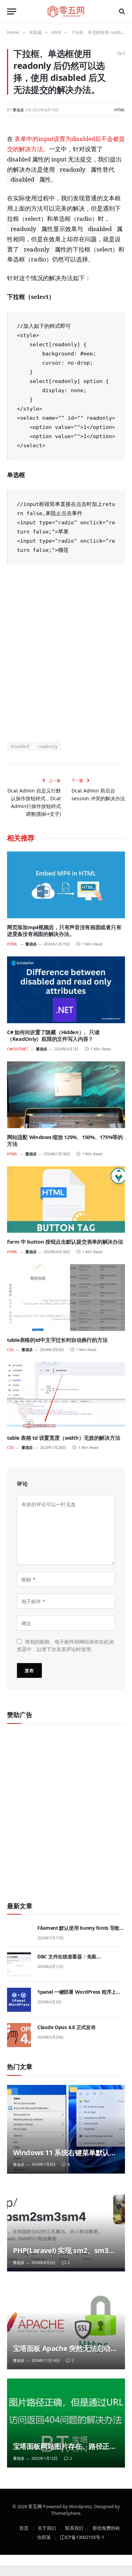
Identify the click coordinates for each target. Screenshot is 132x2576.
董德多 (18, 110)
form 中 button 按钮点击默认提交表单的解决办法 (65, 1242)
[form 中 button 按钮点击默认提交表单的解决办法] (66, 1199)
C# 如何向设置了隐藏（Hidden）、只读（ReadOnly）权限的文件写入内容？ (53, 1036)
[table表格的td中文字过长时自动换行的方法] (66, 1297)
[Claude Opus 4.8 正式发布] (19, 2035)
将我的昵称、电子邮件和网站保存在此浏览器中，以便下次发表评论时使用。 (65, 1645)
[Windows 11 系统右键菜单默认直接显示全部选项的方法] (66, 2129)
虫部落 (44, 2537)
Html (120, 110)
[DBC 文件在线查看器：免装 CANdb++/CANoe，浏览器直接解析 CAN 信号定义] (19, 1964)
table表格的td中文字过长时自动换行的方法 (57, 1340)
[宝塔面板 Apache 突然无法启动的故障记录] (66, 2325)
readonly (48, 746)
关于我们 (47, 2528)
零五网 (35, 2506)
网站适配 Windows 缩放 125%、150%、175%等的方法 (65, 1140)
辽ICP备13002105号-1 (82, 2537)
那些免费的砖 (106, 2528)
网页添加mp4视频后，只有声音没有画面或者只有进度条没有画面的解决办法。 (64, 931)
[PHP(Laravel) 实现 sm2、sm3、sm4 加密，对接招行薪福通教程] (66, 2227)
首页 (24, 2528)
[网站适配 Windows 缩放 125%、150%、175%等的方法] (66, 1095)
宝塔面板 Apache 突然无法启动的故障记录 (65, 2353)
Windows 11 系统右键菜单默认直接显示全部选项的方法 (65, 2157)
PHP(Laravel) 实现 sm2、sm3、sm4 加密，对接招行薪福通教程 (64, 2255)
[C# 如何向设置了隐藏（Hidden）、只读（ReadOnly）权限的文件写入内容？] (66, 990)
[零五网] (66, 11)
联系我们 (74, 2528)
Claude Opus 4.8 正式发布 (66, 2027)
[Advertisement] (66, 652)
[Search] (121, 11)
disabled (20, 746)
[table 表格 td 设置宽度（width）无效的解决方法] (66, 1395)
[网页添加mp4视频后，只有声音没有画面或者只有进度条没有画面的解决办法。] (66, 885)
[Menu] (12, 11)
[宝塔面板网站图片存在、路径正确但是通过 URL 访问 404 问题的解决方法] (66, 2423)
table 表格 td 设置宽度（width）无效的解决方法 (64, 1438)
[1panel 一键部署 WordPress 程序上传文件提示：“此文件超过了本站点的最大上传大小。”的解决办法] (19, 2000)
